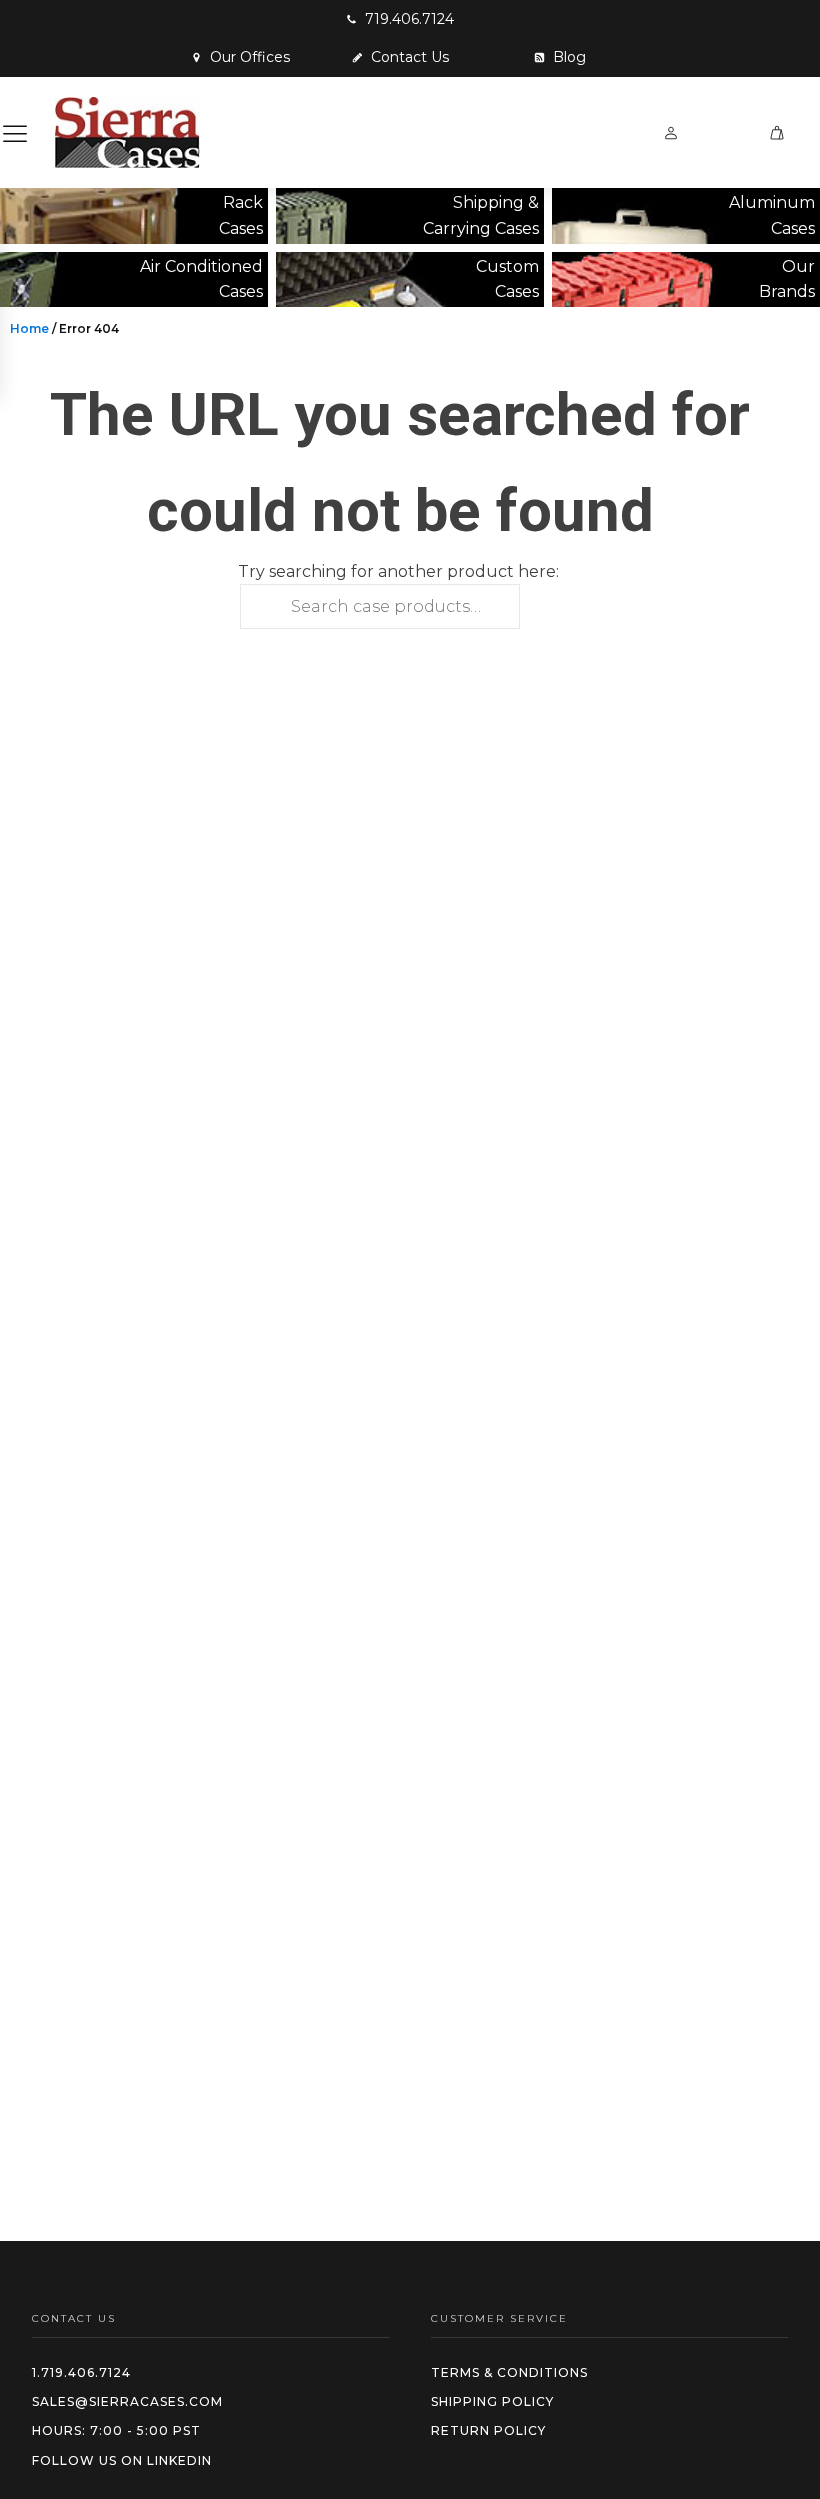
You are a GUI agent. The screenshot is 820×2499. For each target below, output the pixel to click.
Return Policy (488, 2430)
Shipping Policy (492, 2401)
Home (29, 328)
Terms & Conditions (509, 2372)
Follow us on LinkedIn (122, 2460)
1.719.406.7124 (81, 2372)
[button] (400, 19)
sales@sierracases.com (127, 2401)
